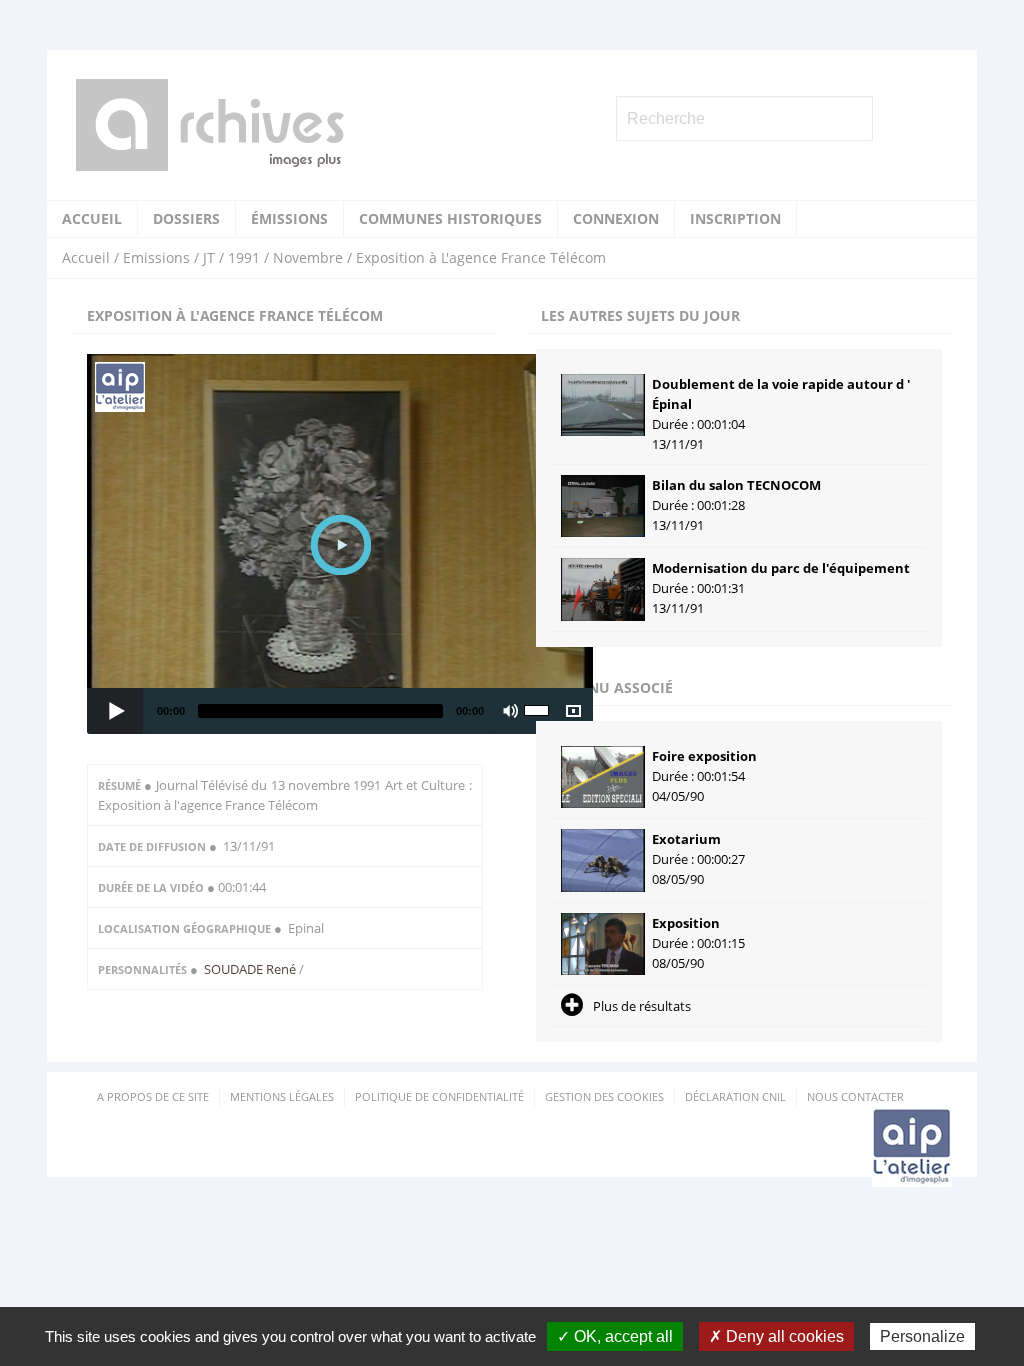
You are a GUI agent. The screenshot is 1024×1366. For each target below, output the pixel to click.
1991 (244, 257)
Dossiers (186, 218)
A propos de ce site (153, 1096)
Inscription (735, 218)
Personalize (922, 1336)
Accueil (92, 218)
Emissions (156, 257)
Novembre (308, 257)
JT (209, 257)
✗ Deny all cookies (776, 1336)
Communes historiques (450, 218)
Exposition (686, 923)
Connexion (616, 218)
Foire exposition (704, 756)
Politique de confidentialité (439, 1096)
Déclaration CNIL (735, 1096)
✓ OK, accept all (615, 1336)
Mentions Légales (282, 1096)
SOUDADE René (251, 969)
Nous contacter (855, 1096)
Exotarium (686, 839)
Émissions (289, 218)
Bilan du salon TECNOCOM (736, 485)
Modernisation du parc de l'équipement (781, 568)
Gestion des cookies (604, 1096)
